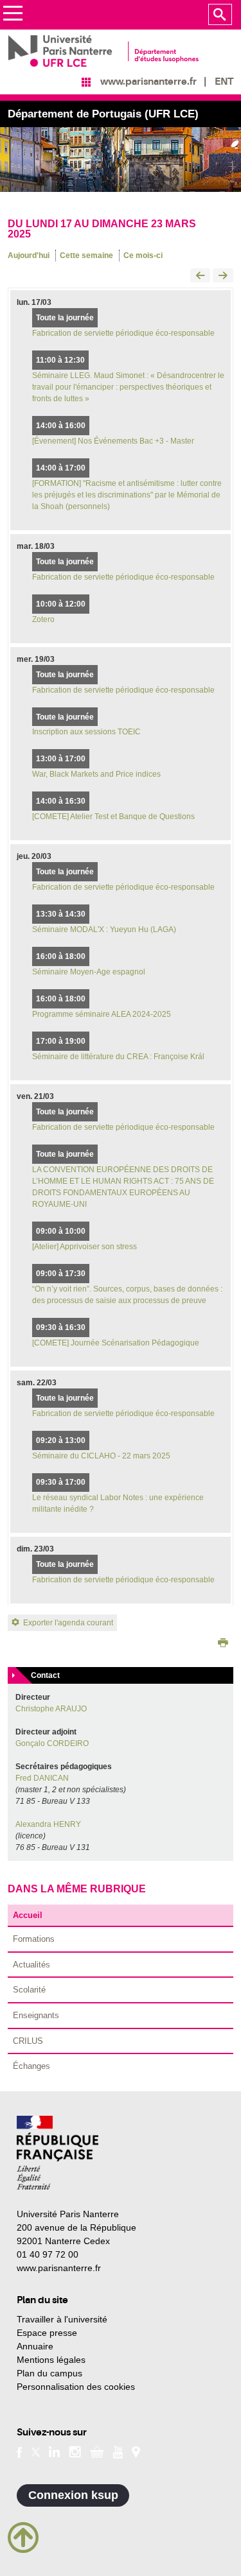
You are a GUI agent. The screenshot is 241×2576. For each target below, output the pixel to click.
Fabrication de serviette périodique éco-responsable (123, 333)
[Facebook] (20, 2451)
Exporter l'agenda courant (68, 1623)
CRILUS (28, 2041)
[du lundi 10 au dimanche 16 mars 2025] (201, 276)
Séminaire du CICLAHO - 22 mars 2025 (101, 1456)
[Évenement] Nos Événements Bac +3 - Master (113, 441)
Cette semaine (86, 255)
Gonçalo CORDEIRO (52, 1743)
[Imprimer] (223, 1644)
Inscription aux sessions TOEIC (86, 732)
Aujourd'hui (29, 255)
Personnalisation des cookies (76, 2387)
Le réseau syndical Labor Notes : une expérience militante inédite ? (118, 1503)
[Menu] (13, 15)
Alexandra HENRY (48, 1824)
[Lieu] (136, 2451)
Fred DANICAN (42, 1778)
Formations (34, 1939)
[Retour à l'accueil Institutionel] (58, 2153)
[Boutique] (97, 2451)
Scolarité (29, 1990)
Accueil (28, 1915)
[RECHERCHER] (220, 15)
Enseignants (36, 2015)
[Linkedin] (54, 2451)
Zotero (43, 619)
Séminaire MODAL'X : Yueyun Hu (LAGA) (104, 929)
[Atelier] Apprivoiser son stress (85, 1247)
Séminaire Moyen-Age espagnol (89, 972)
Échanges (31, 2066)
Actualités (31, 1965)
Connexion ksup (73, 2495)
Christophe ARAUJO (51, 1709)
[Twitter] (36, 2451)
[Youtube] (118, 2451)
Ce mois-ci (143, 255)
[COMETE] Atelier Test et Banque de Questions (113, 817)
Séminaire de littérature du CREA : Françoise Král (118, 1057)
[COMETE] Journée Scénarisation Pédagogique (116, 1343)
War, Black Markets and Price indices (96, 774)
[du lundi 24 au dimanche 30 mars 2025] (223, 276)
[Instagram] (75, 2451)
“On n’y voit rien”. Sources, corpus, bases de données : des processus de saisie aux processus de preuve (127, 1295)
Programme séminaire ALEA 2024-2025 (102, 1014)
